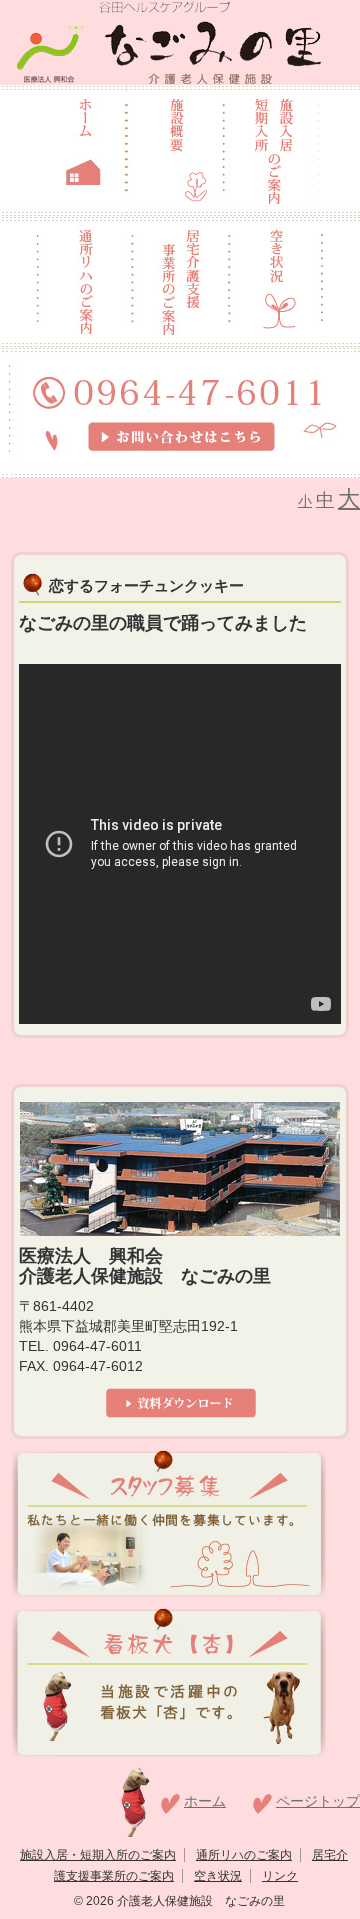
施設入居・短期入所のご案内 (98, 1855)
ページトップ (318, 1801)
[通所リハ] (84, 280)
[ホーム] (83, 149)
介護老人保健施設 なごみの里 (199, 1901)
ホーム (205, 1801)
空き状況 (218, 1876)
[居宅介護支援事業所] (180, 280)
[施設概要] (174, 149)
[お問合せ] (180, 411)
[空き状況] (276, 280)
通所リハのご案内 (244, 1855)
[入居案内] (271, 149)
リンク (280, 1876)
